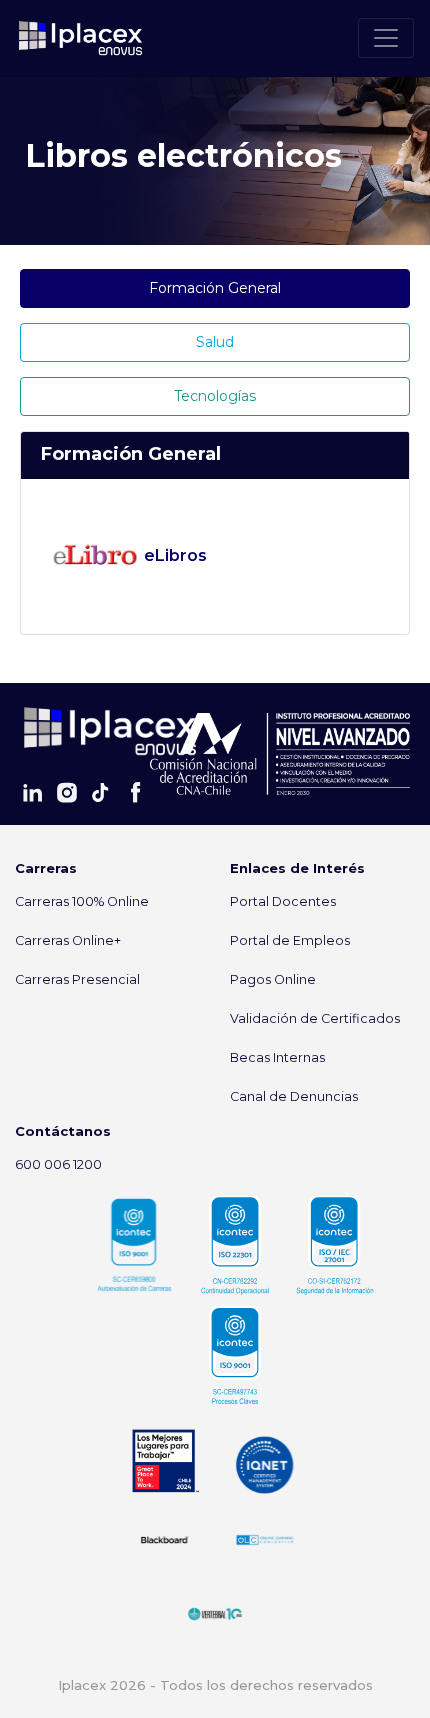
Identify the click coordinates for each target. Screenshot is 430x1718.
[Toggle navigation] (386, 38)
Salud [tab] (215, 342)
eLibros (173, 555)
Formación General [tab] (215, 288)
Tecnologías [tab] (215, 396)
